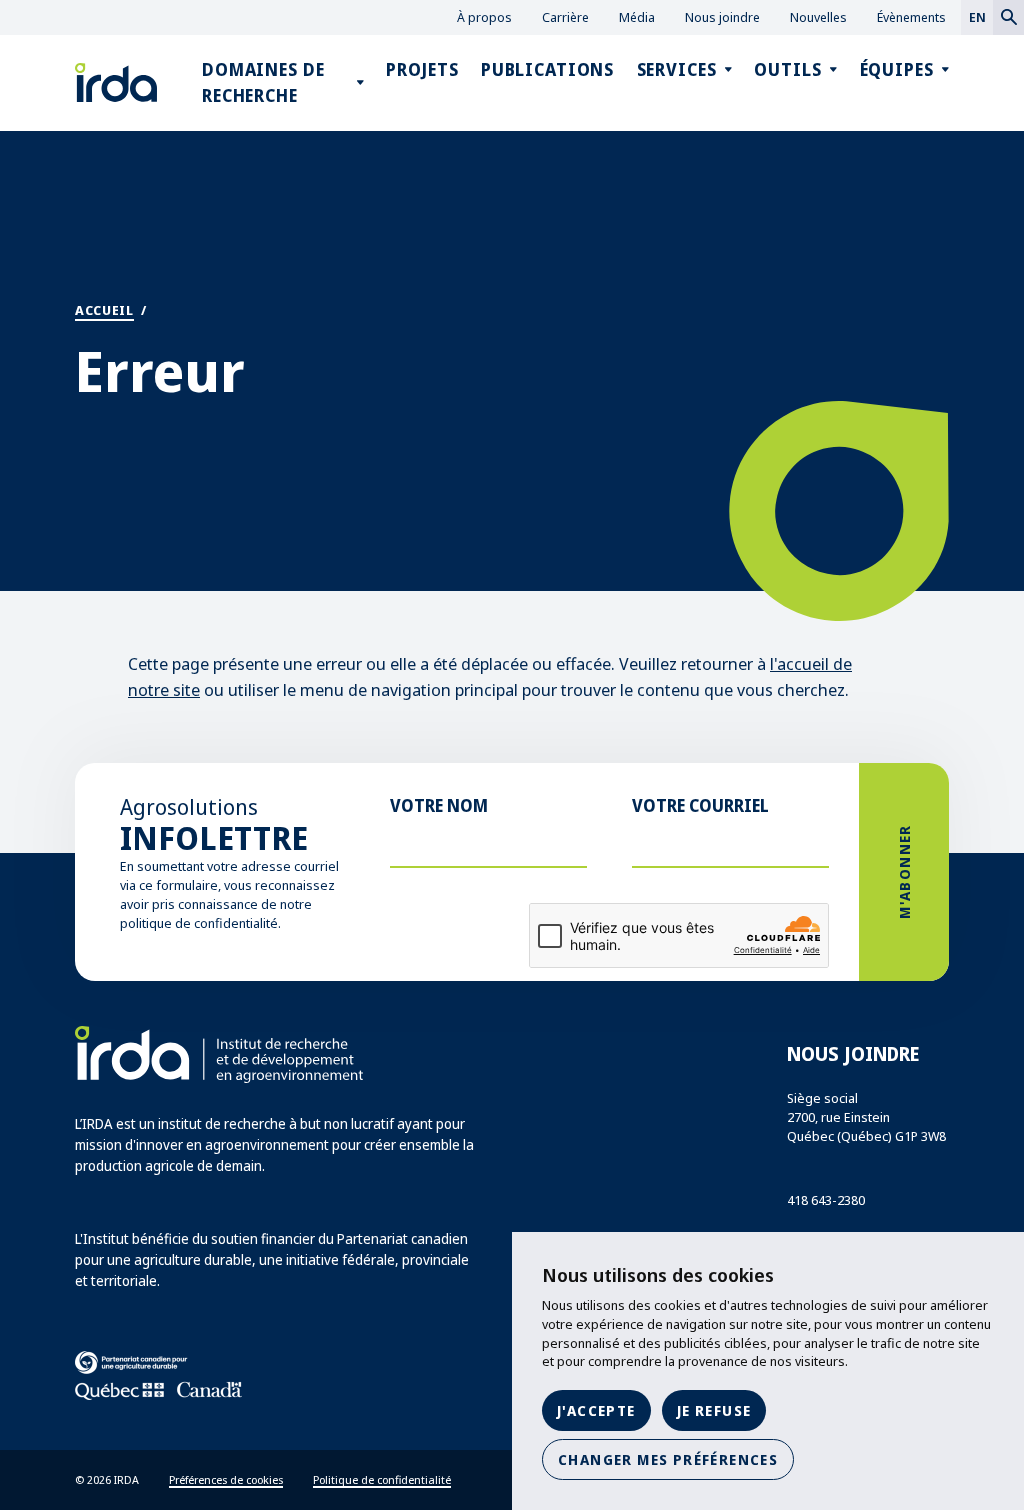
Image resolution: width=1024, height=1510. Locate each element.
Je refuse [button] (714, 1410)
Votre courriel (700, 805)
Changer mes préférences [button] (668, 1459)
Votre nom (439, 805)
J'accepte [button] (596, 1410)
